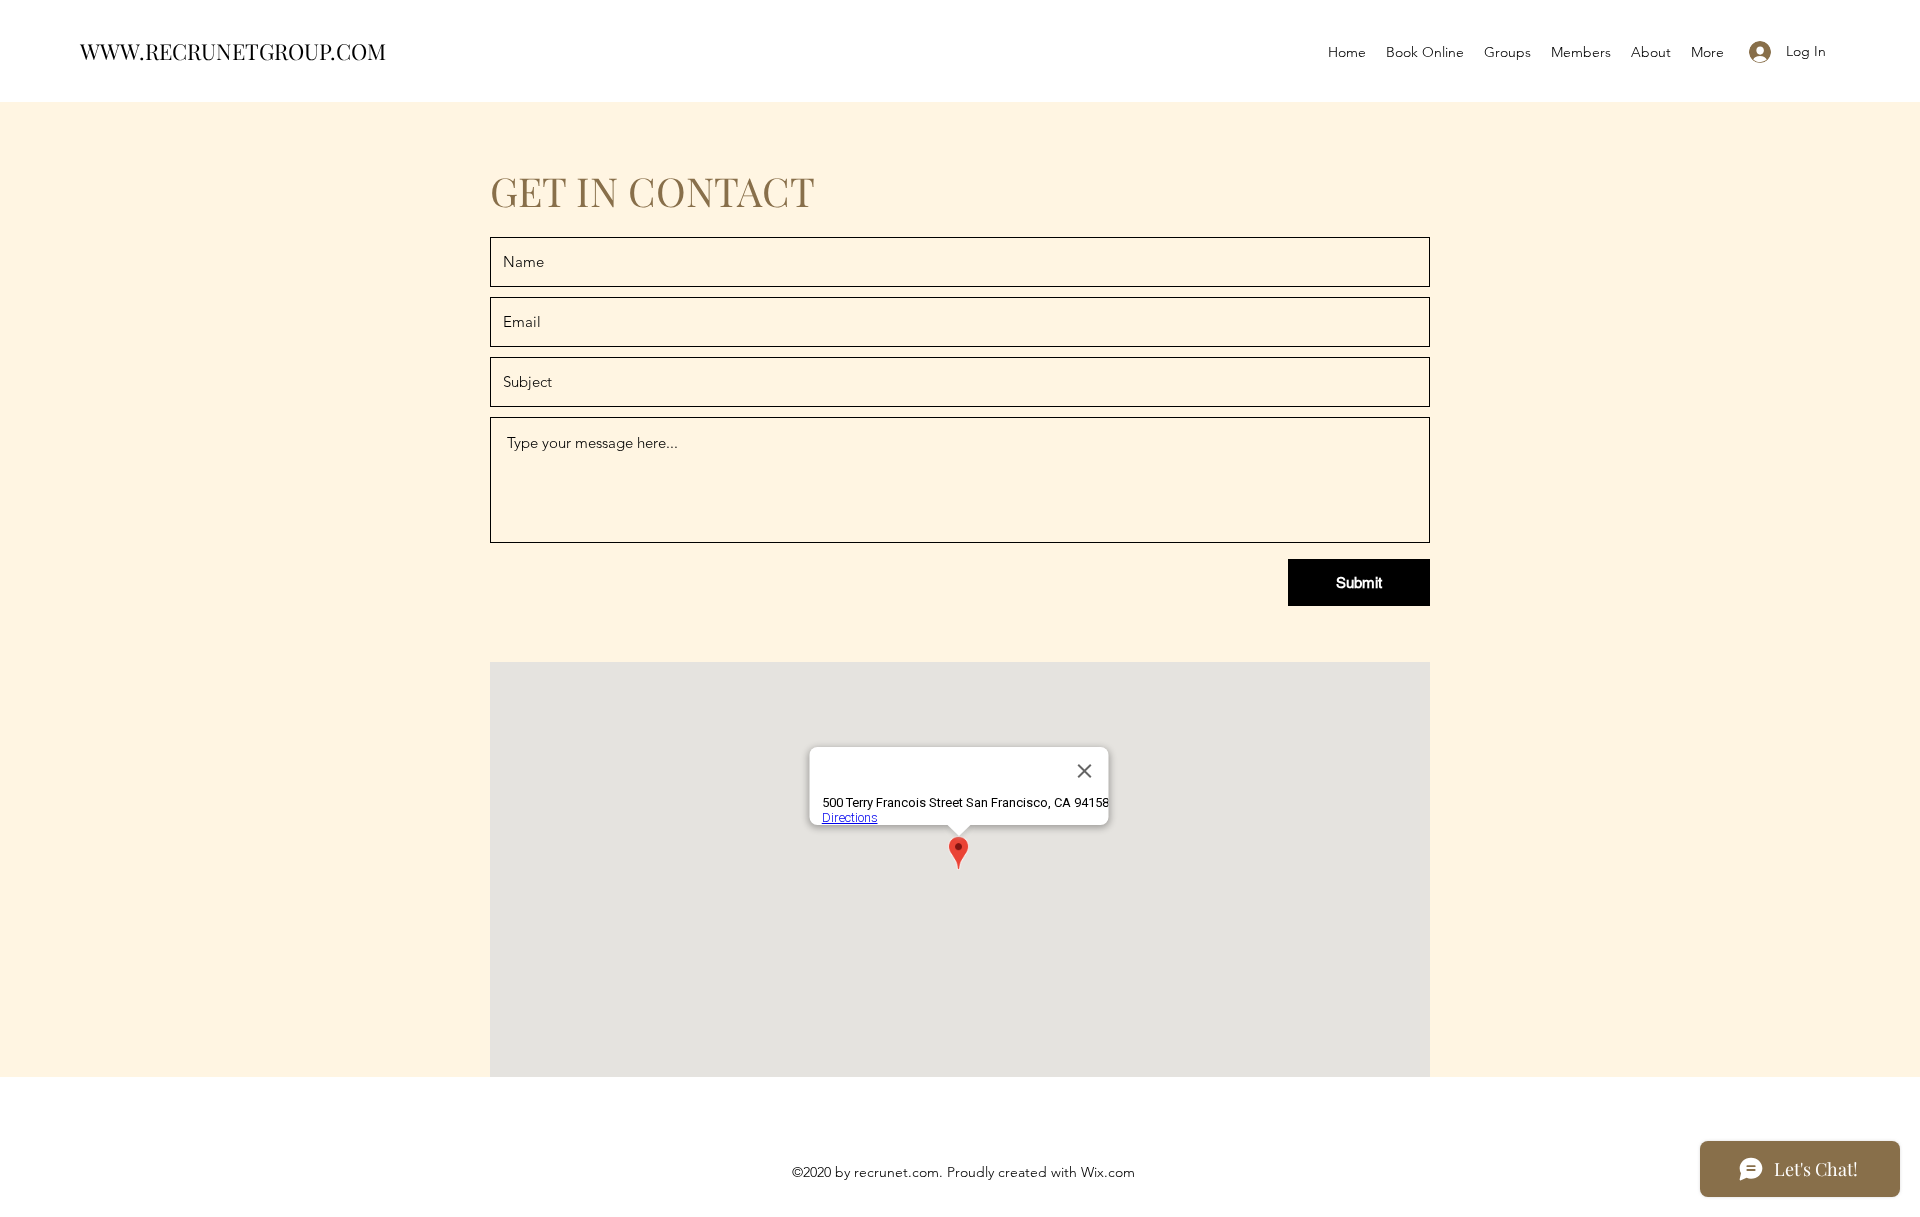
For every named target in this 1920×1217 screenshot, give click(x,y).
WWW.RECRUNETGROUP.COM (233, 51)
